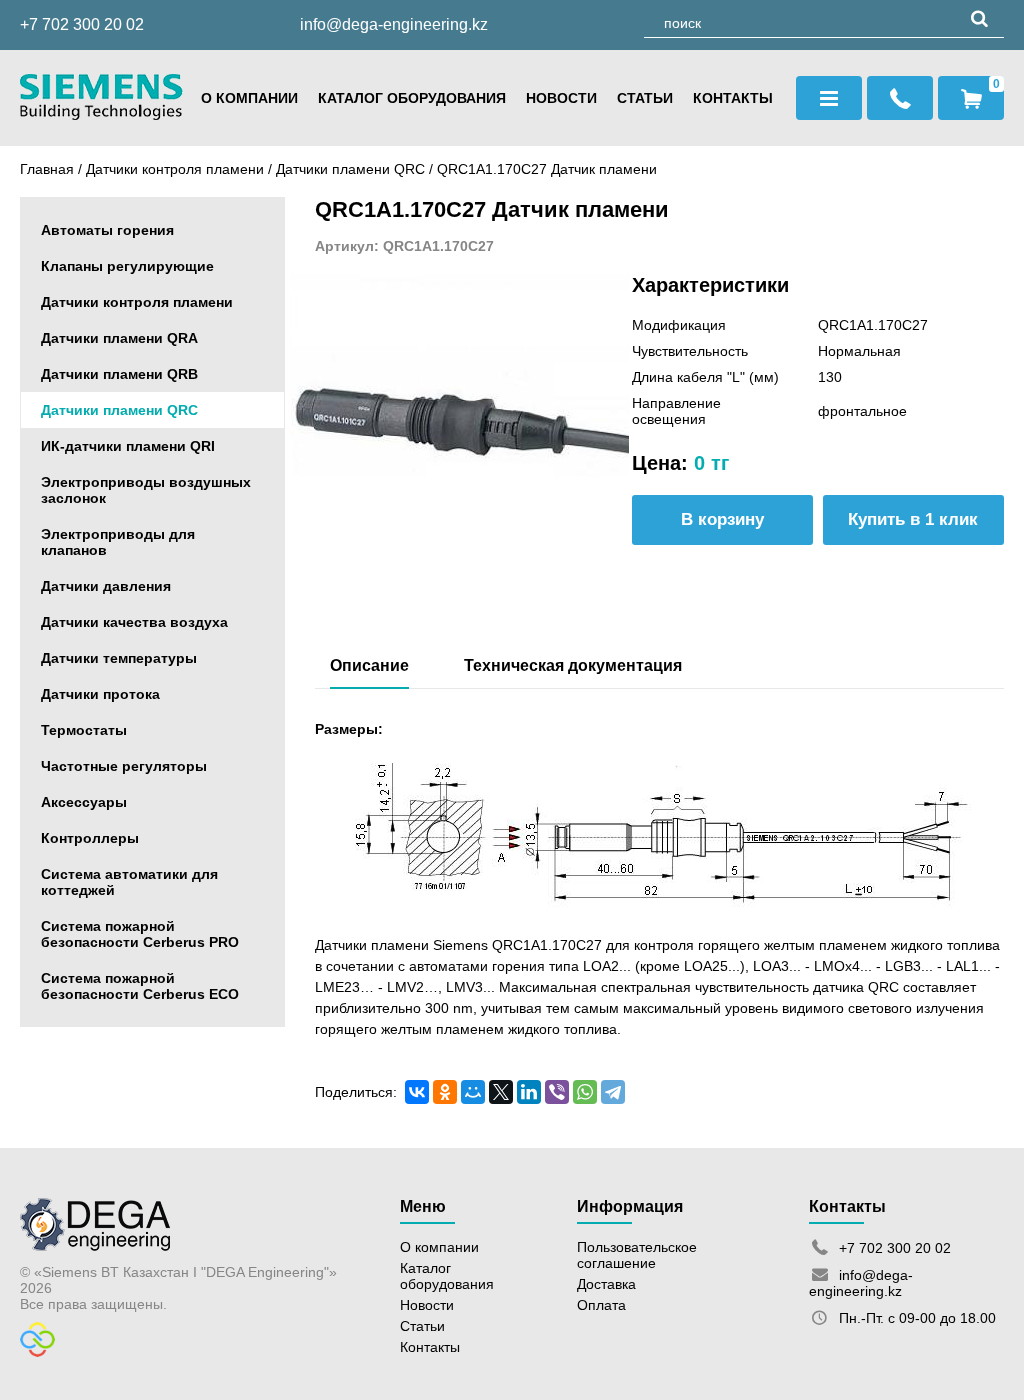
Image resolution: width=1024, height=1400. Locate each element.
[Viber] (557, 1092)
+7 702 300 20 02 (82, 24)
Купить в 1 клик (913, 519)
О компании (249, 98)
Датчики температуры (119, 658)
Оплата (601, 1305)
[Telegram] (613, 1092)
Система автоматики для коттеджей (129, 882)
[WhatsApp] (585, 1092)
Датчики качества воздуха (134, 622)
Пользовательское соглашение (637, 1255)
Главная (47, 169)
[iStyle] (37, 1352)
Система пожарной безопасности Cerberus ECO (140, 986)
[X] (501, 1092)
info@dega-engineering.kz (394, 24)
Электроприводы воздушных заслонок (146, 490)
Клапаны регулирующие (127, 266)
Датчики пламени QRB (119, 374)
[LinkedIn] (529, 1092)
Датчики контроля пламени (175, 169)
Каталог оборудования (412, 98)
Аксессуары (84, 802)
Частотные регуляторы (124, 766)
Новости (561, 98)
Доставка (606, 1284)
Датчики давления (106, 586)
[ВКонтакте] (417, 1092)
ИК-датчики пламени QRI (128, 446)
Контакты (733, 98)
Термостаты (84, 730)
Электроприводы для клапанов (118, 542)
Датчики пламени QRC (352, 169)
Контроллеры (90, 838)
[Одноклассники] (445, 1092)
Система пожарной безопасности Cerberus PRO (140, 934)
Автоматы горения (107, 230)
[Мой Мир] (473, 1092)
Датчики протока (100, 694)
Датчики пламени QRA (119, 338)
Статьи (645, 98)
